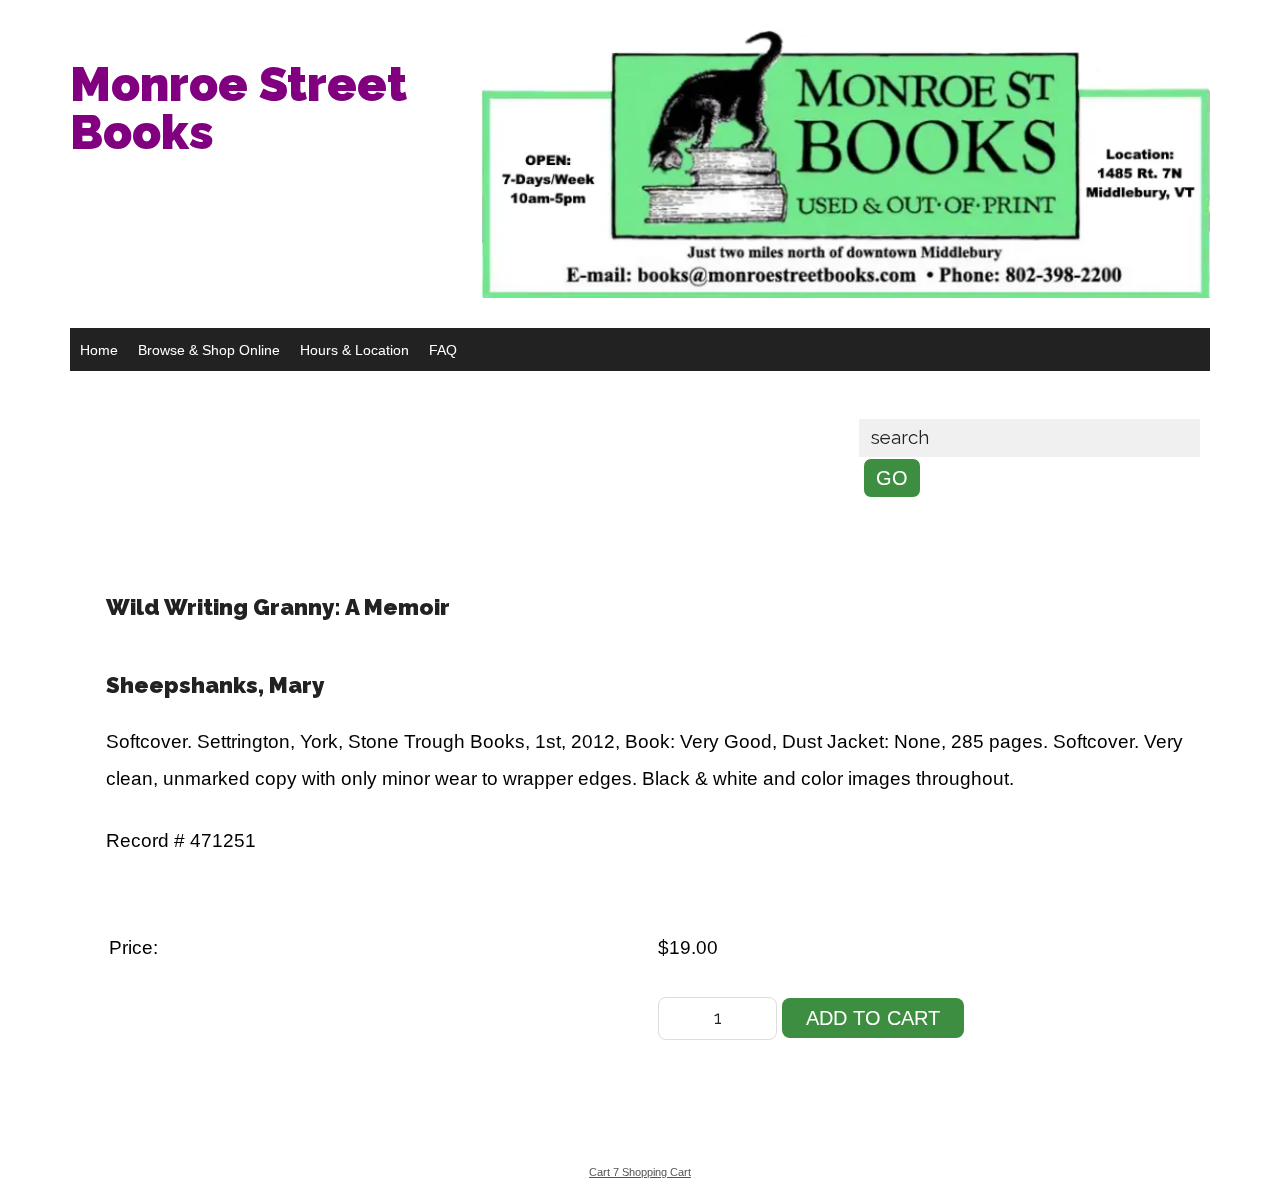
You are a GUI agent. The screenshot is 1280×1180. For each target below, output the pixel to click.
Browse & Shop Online (209, 350)
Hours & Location (354, 350)
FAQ (443, 350)
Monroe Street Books (238, 108)
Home (99, 350)
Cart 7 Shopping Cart (640, 1172)
